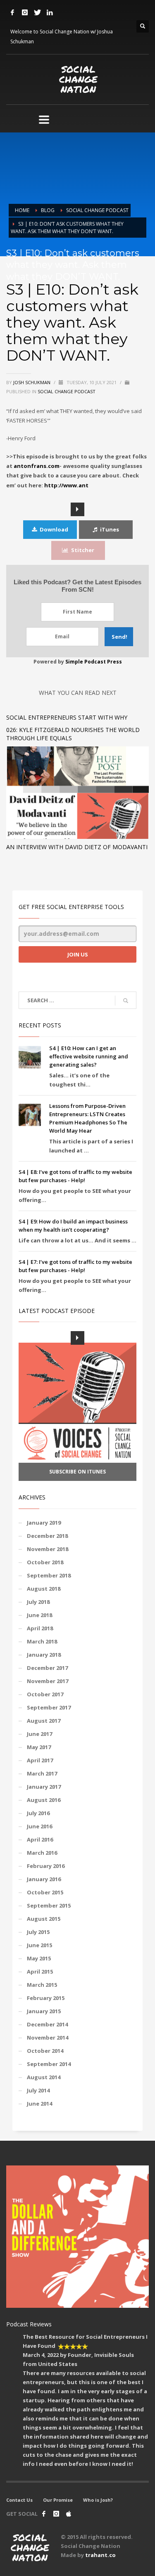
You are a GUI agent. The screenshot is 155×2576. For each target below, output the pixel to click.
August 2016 (44, 1800)
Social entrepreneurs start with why (67, 717)
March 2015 (42, 1985)
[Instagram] (25, 12)
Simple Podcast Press (94, 662)
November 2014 (48, 2038)
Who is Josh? (98, 2500)
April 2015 (40, 1972)
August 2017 (44, 1721)
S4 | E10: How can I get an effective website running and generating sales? (89, 1056)
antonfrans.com (37, 466)
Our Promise (58, 2500)
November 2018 (48, 1549)
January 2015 (44, 2011)
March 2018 (42, 1641)
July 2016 (38, 1813)
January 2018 (44, 1655)
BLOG (48, 210)
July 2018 (38, 1602)
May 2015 (39, 1958)
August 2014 (44, 2077)
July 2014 (38, 2090)
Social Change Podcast (97, 210)
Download (54, 529)
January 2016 (44, 1879)
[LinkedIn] (50, 12)
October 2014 (45, 2051)
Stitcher (83, 550)
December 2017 (47, 1668)
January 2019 (44, 1523)
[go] (126, 1001)
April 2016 (40, 1839)
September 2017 (49, 1707)
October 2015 (45, 1892)
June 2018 (39, 1615)
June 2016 (39, 1826)
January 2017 (44, 1787)
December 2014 (47, 2024)
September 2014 (49, 2064)
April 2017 (40, 1760)
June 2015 (39, 1945)
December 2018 (47, 1536)
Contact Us (19, 2500)
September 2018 (49, 1575)
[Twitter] (37, 12)
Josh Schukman (32, 382)
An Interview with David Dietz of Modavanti (77, 847)
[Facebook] (12, 12)
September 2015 (49, 1905)
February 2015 (46, 1998)
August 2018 (44, 1589)
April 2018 (40, 1628)
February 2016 (46, 1866)
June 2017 (39, 1734)
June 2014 (39, 2104)
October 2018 (45, 1562)
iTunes (110, 529)
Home (22, 210)
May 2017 (39, 1747)
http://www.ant (66, 485)
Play (77, 509)
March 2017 (42, 1773)
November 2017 (48, 1681)
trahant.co (100, 2555)
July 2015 (38, 1932)
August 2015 (44, 1919)
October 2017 (45, 1694)
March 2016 (42, 1853)
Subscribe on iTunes (77, 1472)
